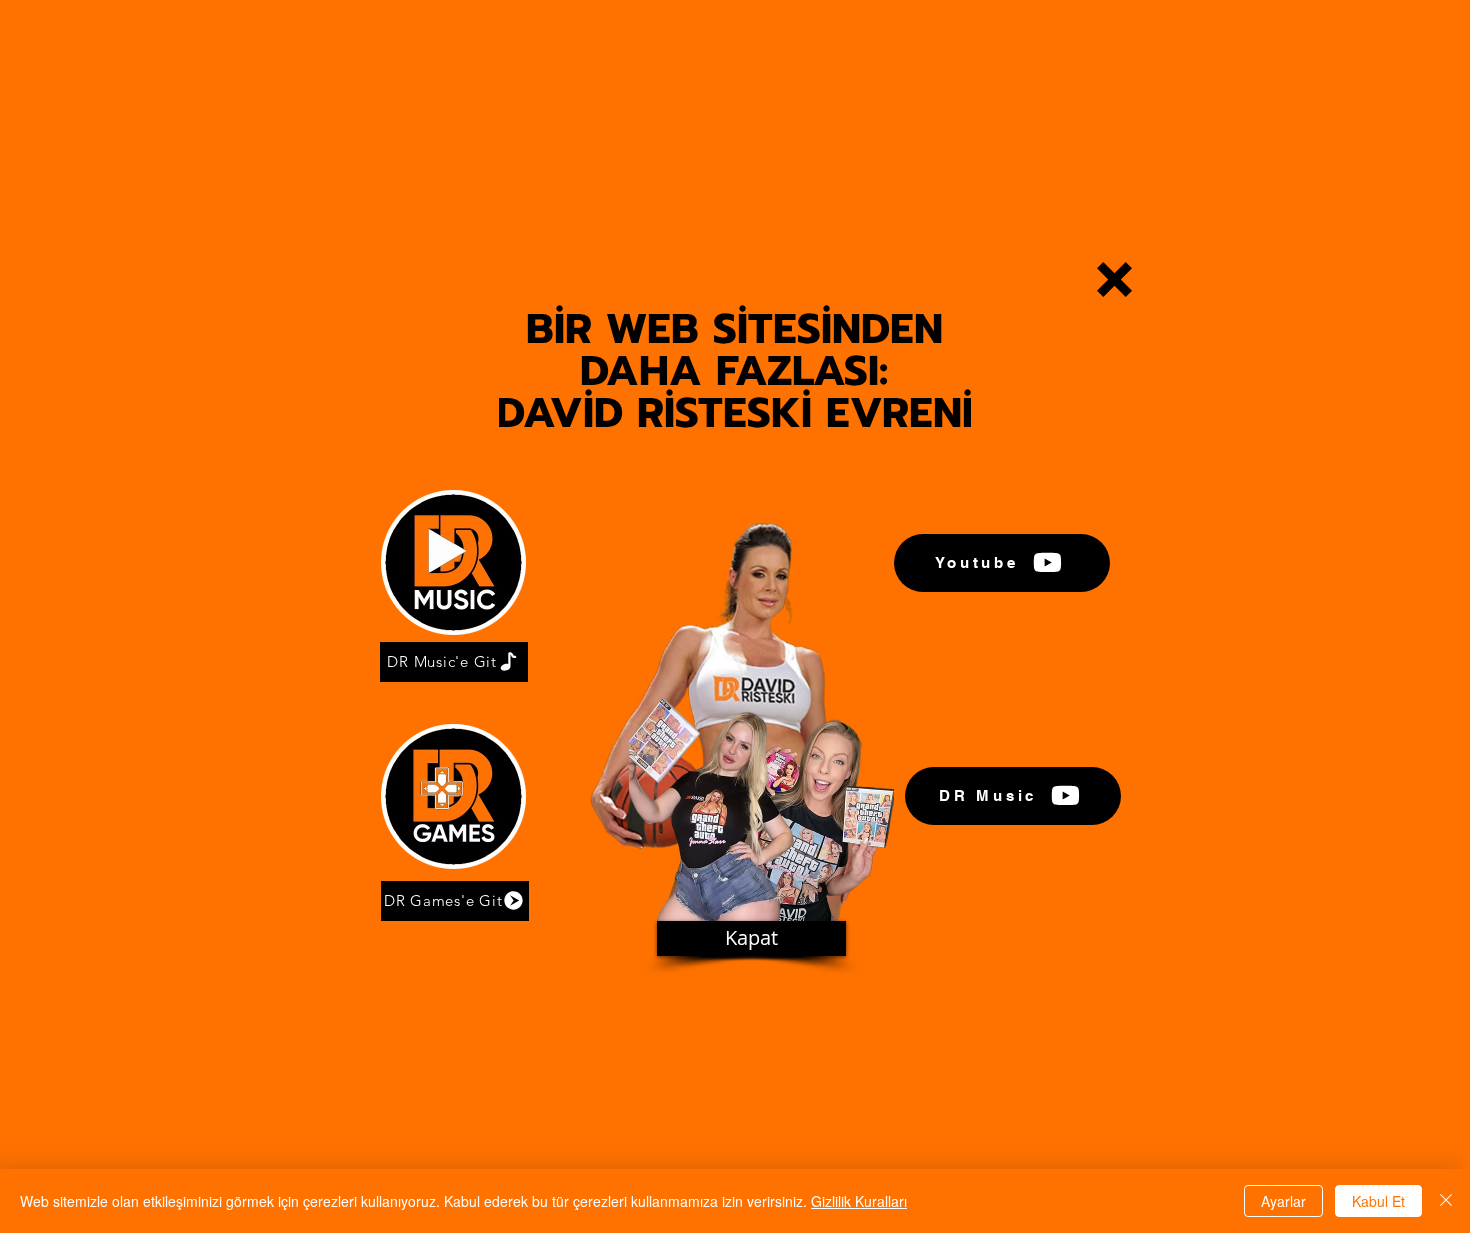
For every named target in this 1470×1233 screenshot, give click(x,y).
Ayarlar (1283, 1201)
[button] (1114, 279)
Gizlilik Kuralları (859, 1201)
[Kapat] (1446, 1201)
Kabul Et (1378, 1201)
